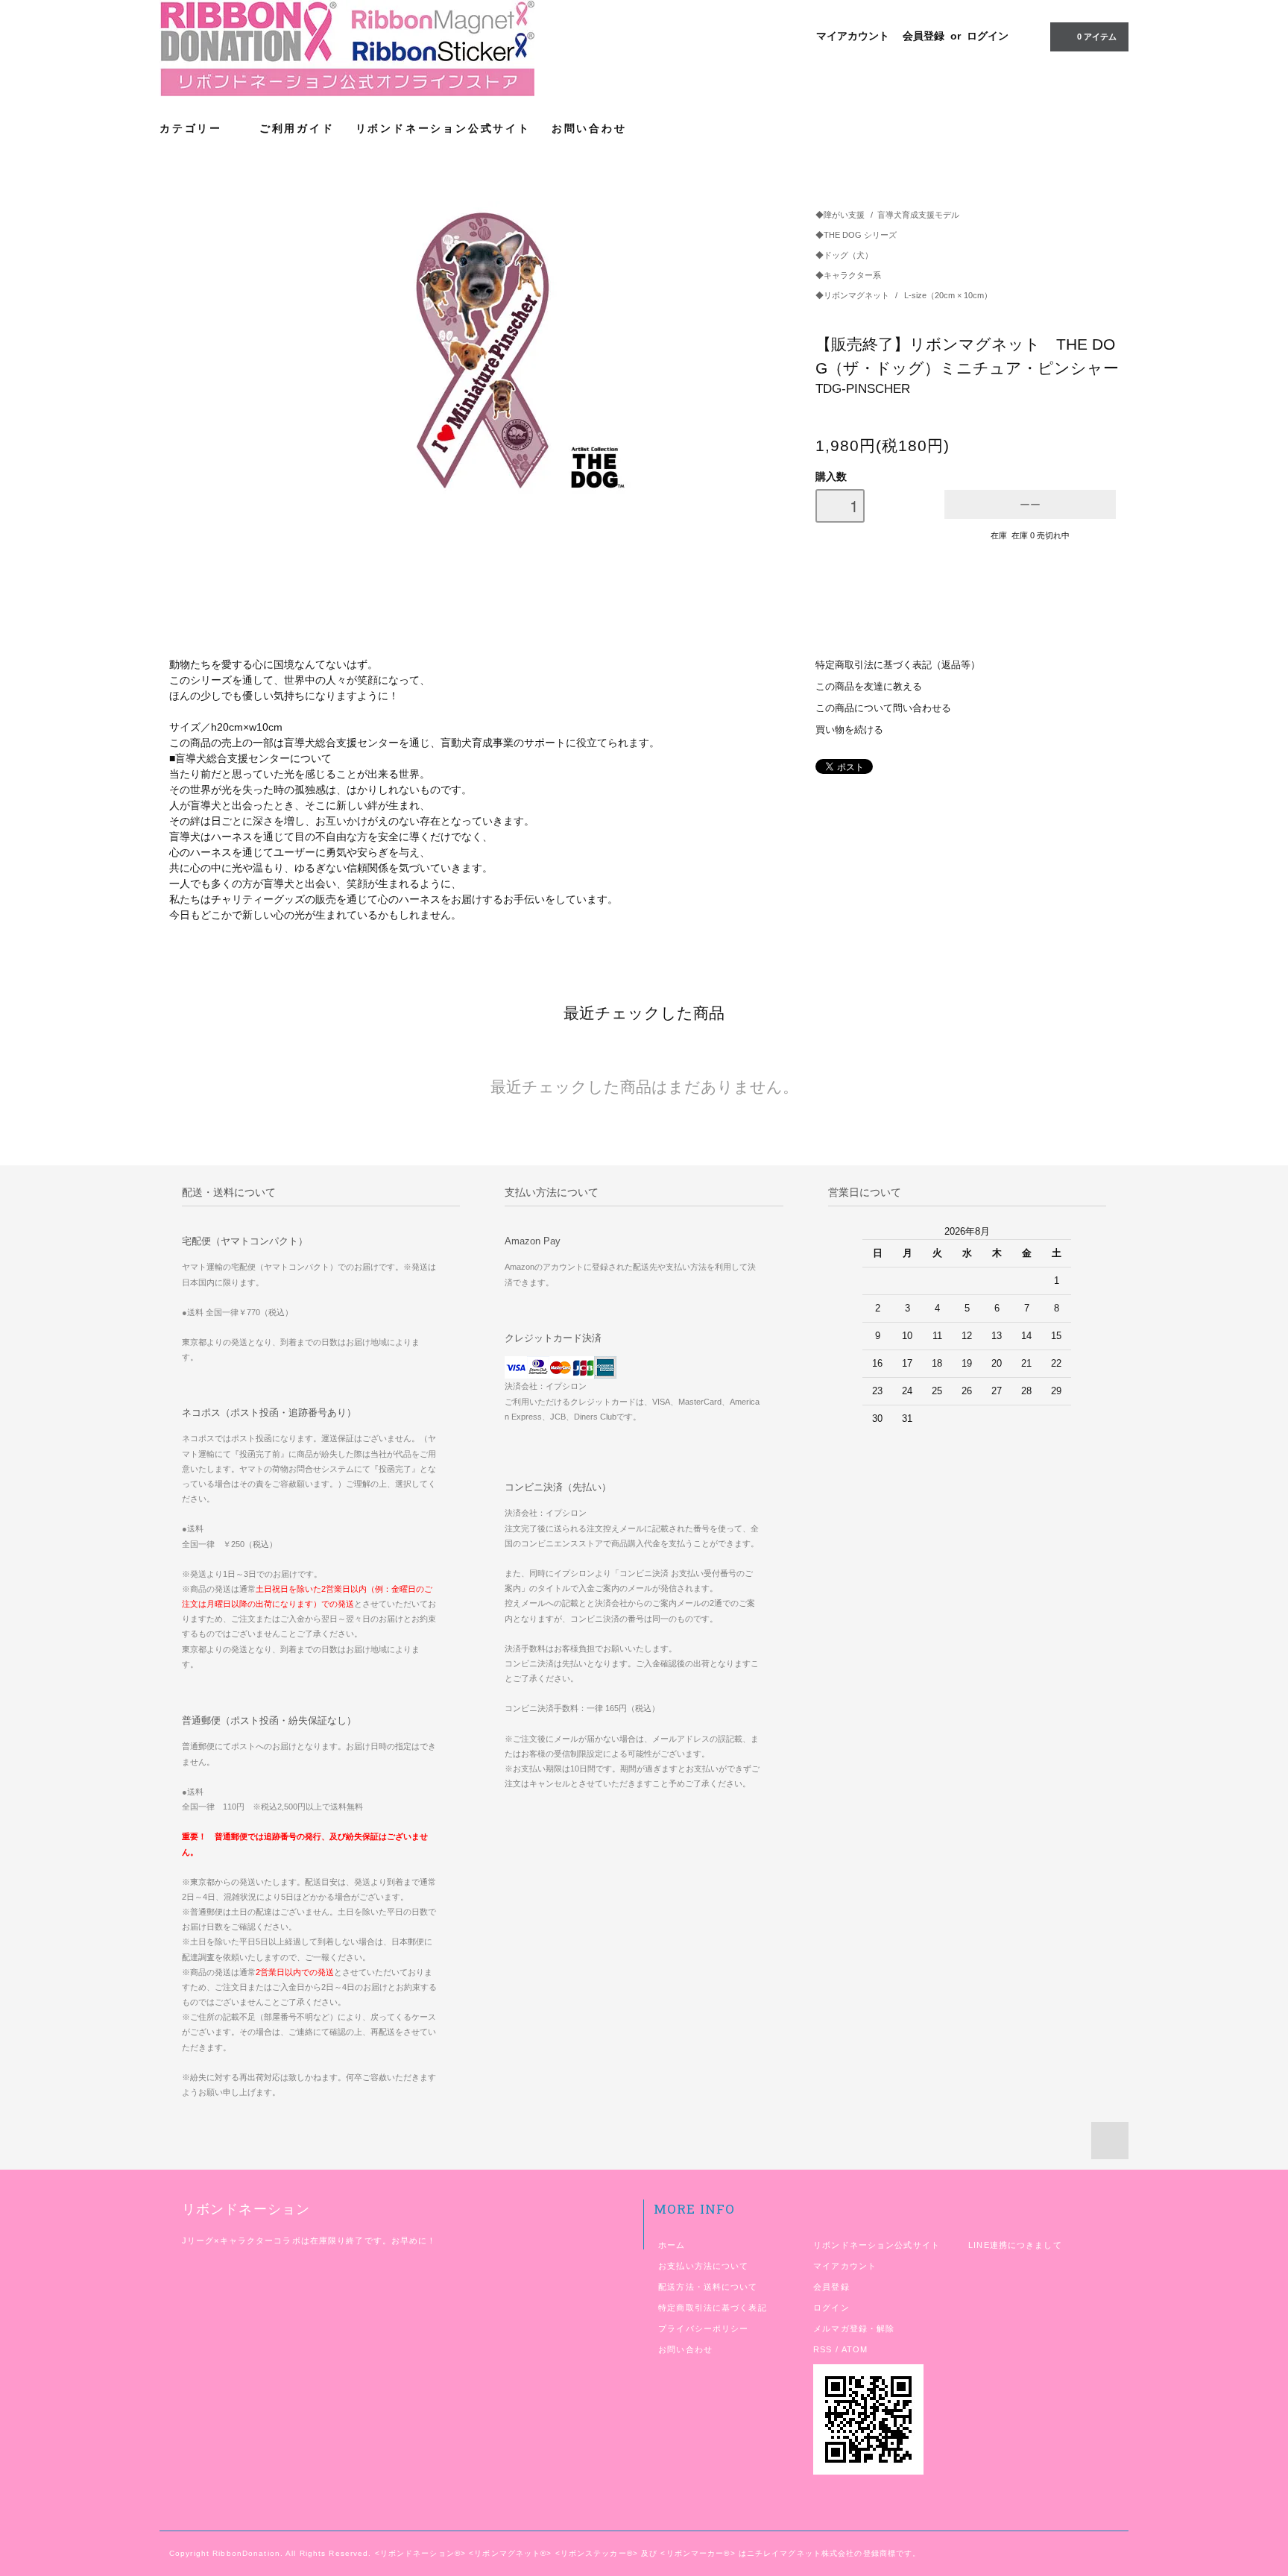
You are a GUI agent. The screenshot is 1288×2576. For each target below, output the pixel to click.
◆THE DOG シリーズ (856, 235)
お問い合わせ (589, 128)
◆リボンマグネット (853, 295)
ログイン (988, 36)
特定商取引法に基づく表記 (712, 2308)
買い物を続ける (849, 730)
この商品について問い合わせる (883, 708)
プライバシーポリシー (703, 2328)
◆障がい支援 (840, 215)
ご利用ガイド (297, 128)
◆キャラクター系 (848, 275)
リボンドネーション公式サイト (443, 128)
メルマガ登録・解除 (854, 2328)
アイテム (1097, 37)
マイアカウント (853, 36)
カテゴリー (193, 128)
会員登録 (924, 36)
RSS (823, 2349)
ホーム (672, 2245)
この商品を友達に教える (869, 687)
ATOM (855, 2349)
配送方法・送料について (708, 2287)
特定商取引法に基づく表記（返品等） (898, 665)
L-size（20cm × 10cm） (948, 295)
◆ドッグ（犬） (844, 255)
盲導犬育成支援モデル (918, 215)
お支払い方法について (703, 2266)
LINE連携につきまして (1015, 2245)
